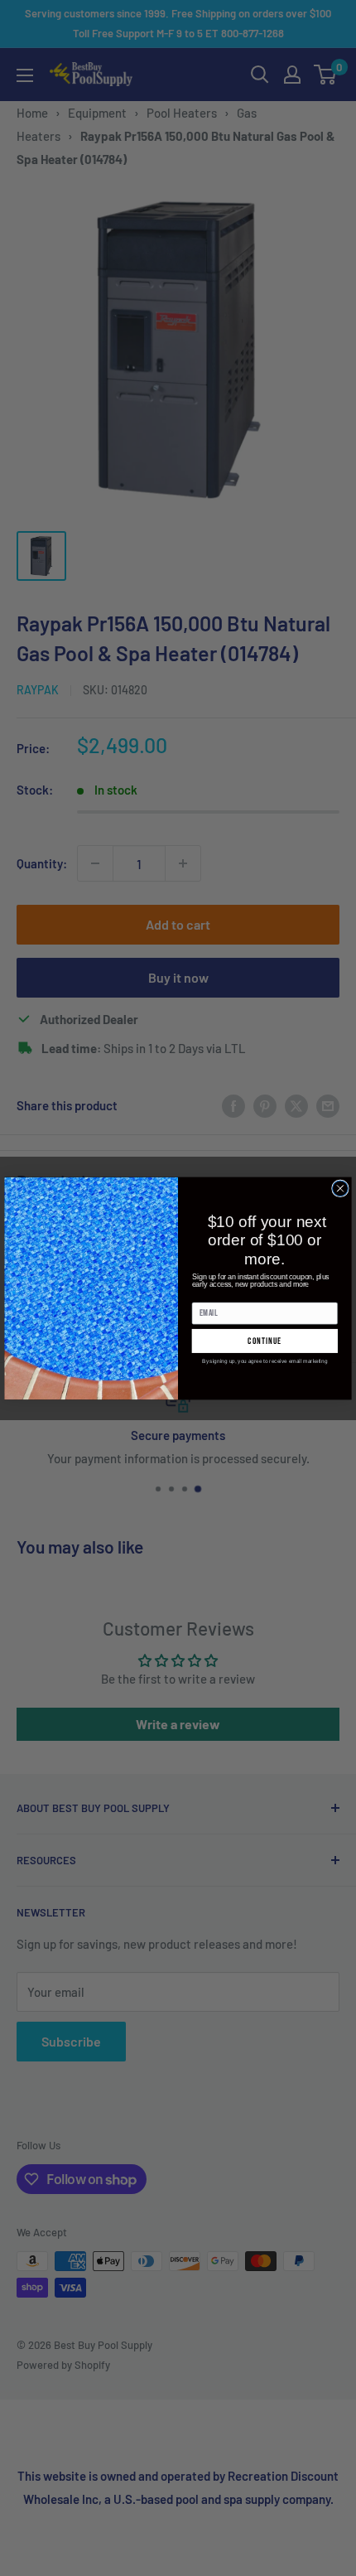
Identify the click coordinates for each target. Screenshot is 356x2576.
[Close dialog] (341, 1188)
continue (265, 1340)
